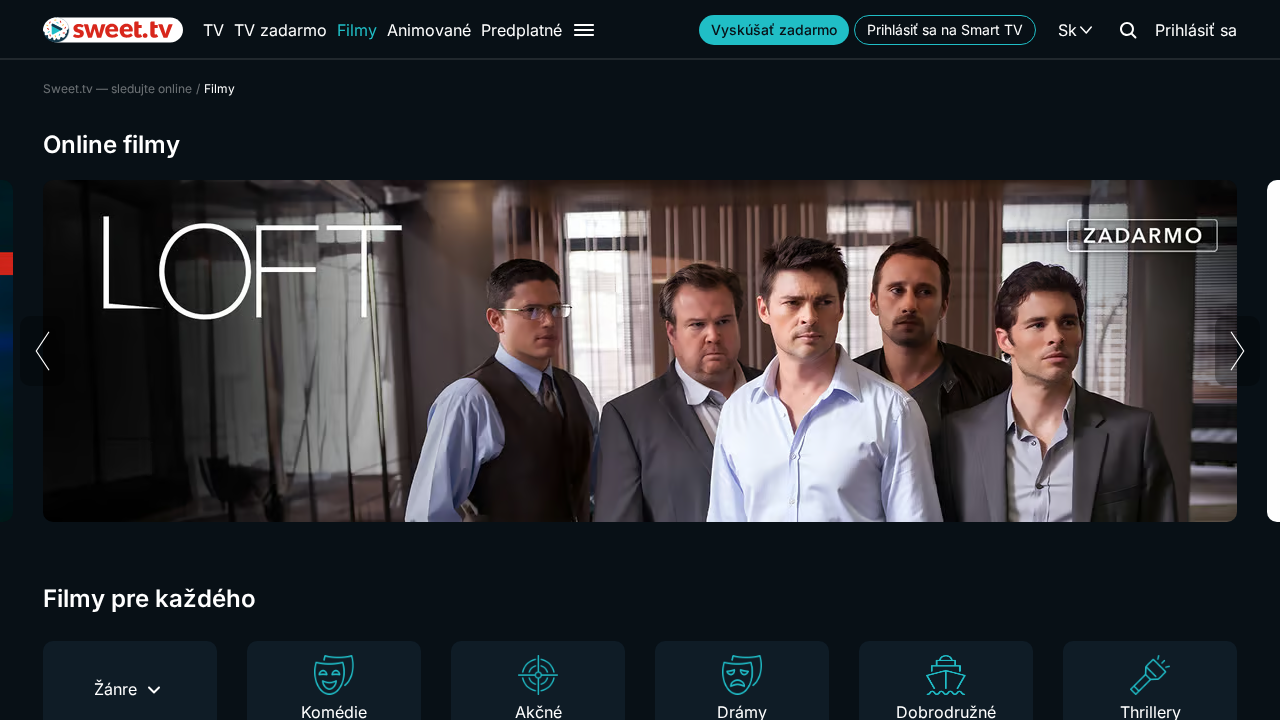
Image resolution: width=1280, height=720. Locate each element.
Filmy (357, 30)
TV (213, 30)
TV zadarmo (280, 30)
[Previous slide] (42, 351)
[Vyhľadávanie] (1128, 30)
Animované (429, 30)
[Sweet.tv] (113, 30)
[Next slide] (1237, 351)
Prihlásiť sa (1196, 30)
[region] (640, 351)
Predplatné (521, 30)
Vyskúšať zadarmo (774, 29)
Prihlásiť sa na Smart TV (945, 29)
